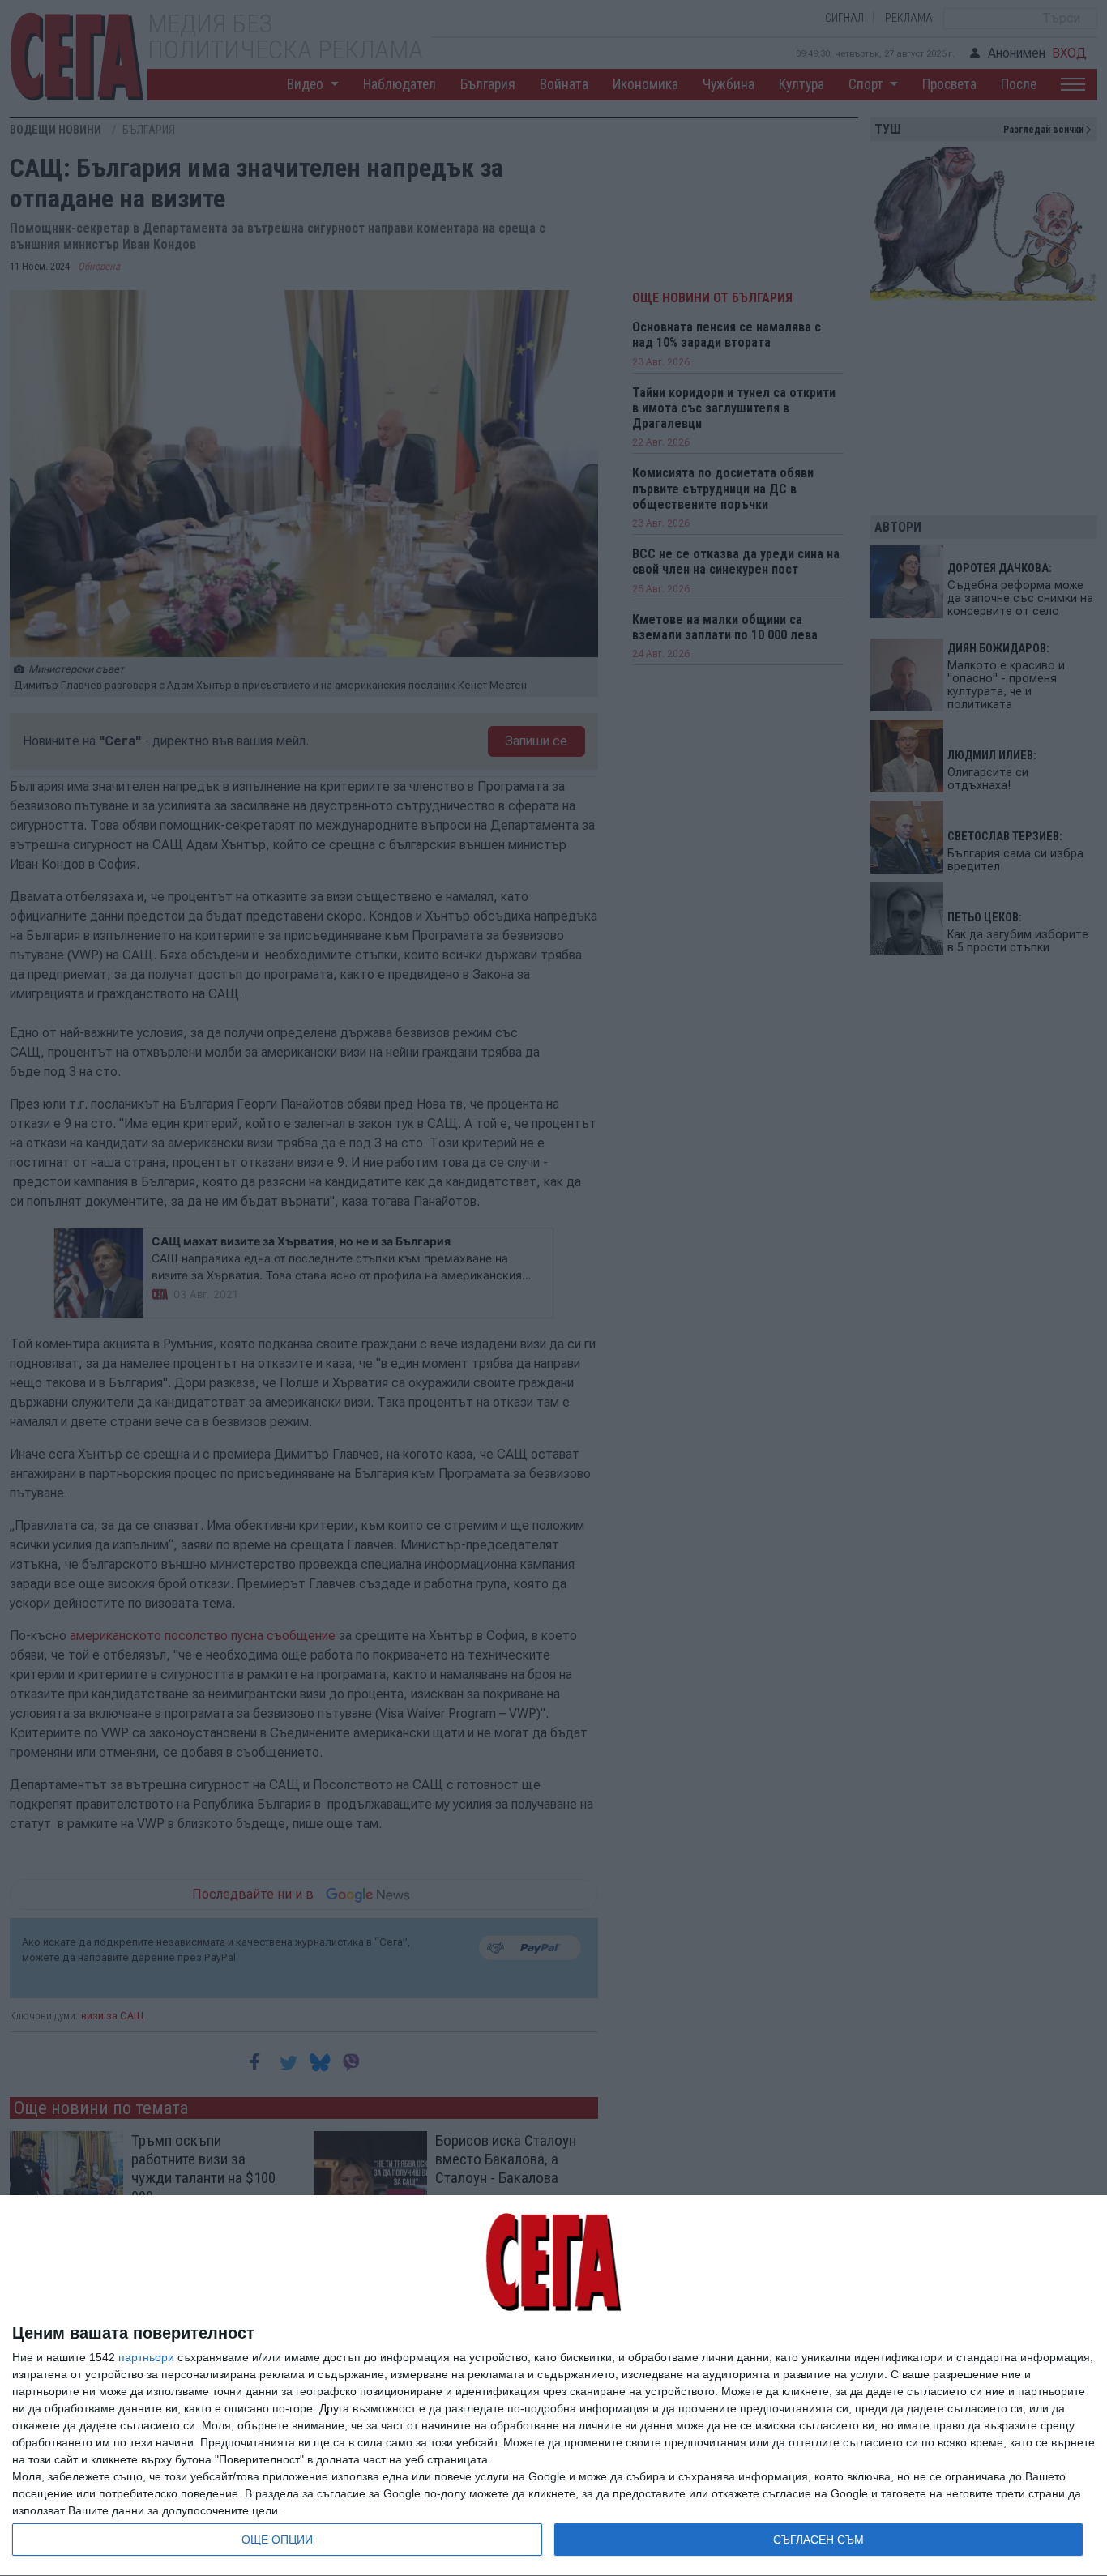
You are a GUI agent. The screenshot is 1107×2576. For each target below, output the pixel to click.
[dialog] (553, 2386)
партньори (146, 2357)
